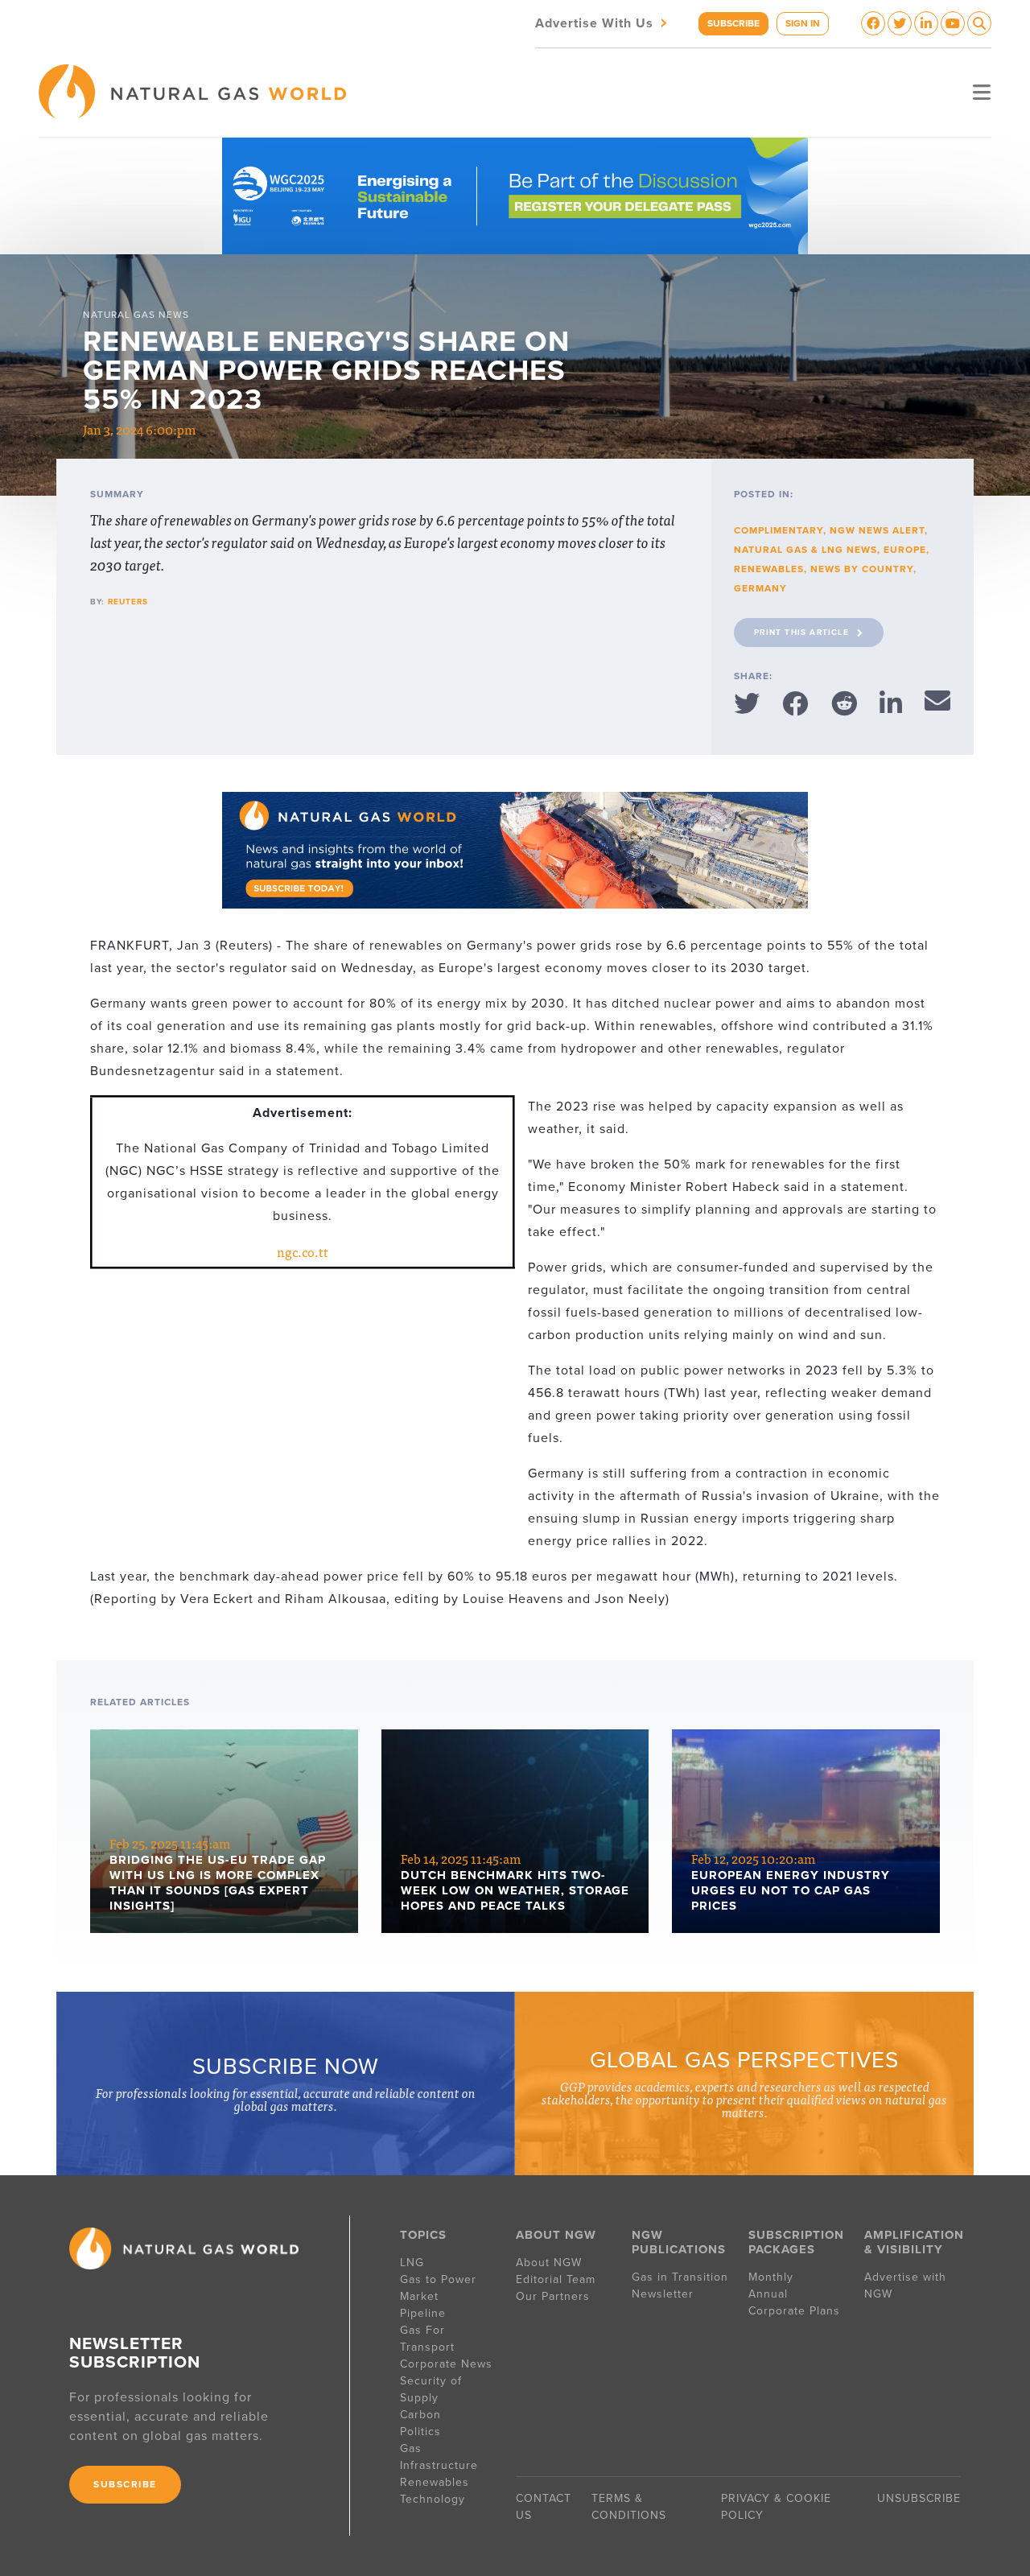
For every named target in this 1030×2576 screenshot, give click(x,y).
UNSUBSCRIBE (919, 2498)
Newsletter (663, 2294)
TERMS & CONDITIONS (629, 2507)
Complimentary (779, 530)
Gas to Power (438, 2279)
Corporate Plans (794, 2311)
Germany (760, 588)
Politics (420, 2432)
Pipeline (425, 2313)
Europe (905, 550)
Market (419, 2296)
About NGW (549, 2263)
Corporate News (446, 2364)
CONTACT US (544, 2507)
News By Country (862, 569)
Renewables (769, 569)
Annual (768, 2294)
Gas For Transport (427, 2339)
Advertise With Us (603, 22)
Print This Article (801, 633)
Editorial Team (556, 2279)
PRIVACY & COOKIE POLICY (776, 2507)
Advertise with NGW (905, 2285)
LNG (412, 2263)
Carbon (420, 2415)
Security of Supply (431, 2389)
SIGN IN (803, 23)
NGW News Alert (877, 530)
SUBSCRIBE (733, 23)
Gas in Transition (680, 2277)
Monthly (771, 2277)
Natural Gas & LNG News (805, 550)
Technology (433, 2499)
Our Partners (553, 2296)
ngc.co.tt (303, 1251)
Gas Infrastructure (439, 2457)
